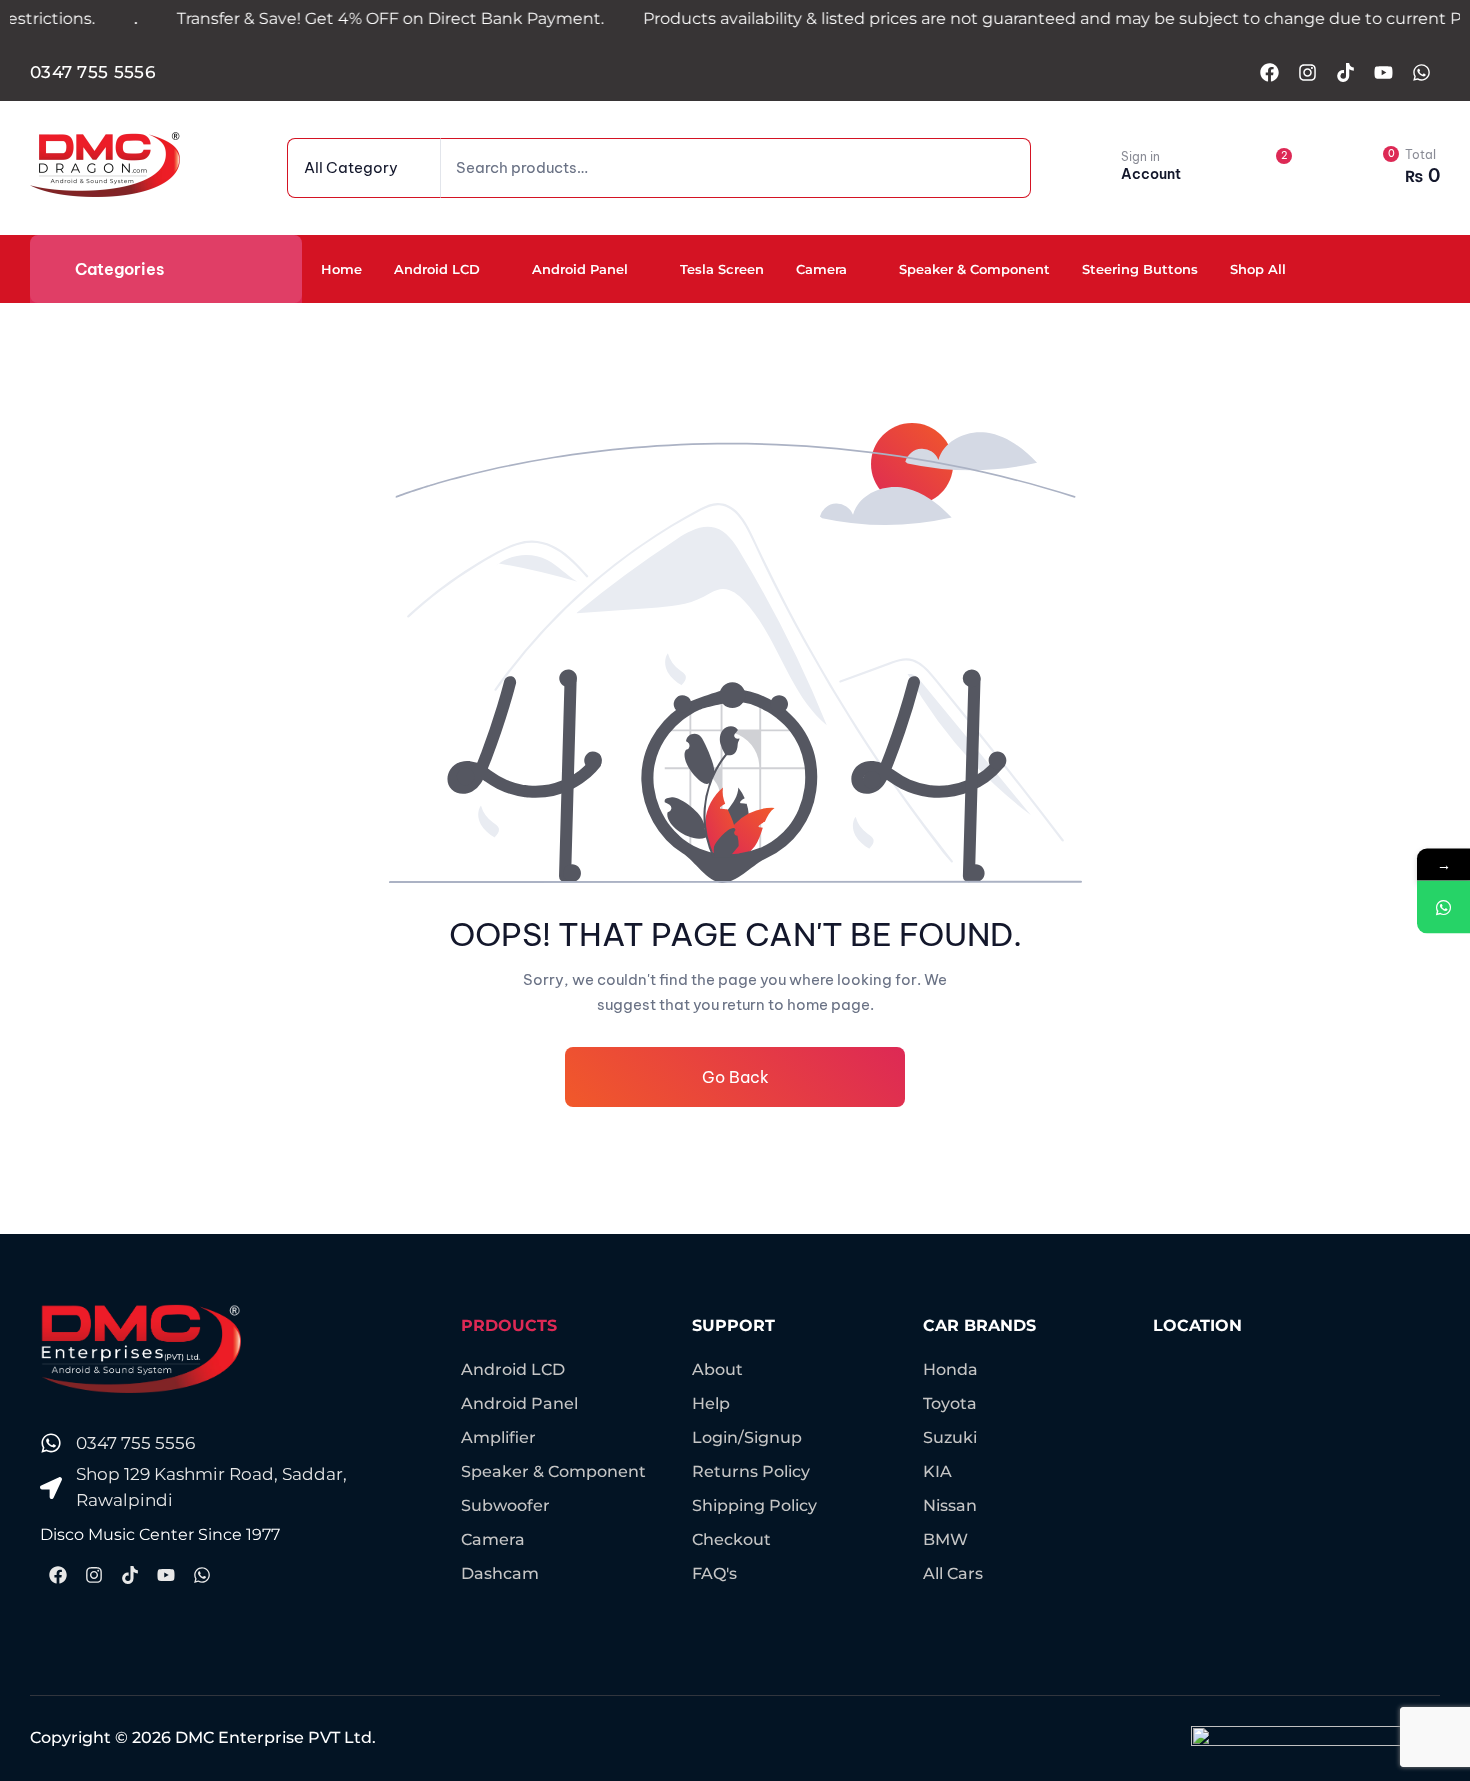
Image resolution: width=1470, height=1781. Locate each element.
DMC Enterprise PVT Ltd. (275, 1737)
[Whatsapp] (1421, 72)
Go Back (735, 1077)
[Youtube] (1383, 72)
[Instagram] (1307, 72)
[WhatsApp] (1443, 906)
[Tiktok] (1345, 72)
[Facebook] (1269, 72)
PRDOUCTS (509, 1325)
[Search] (986, 168)
